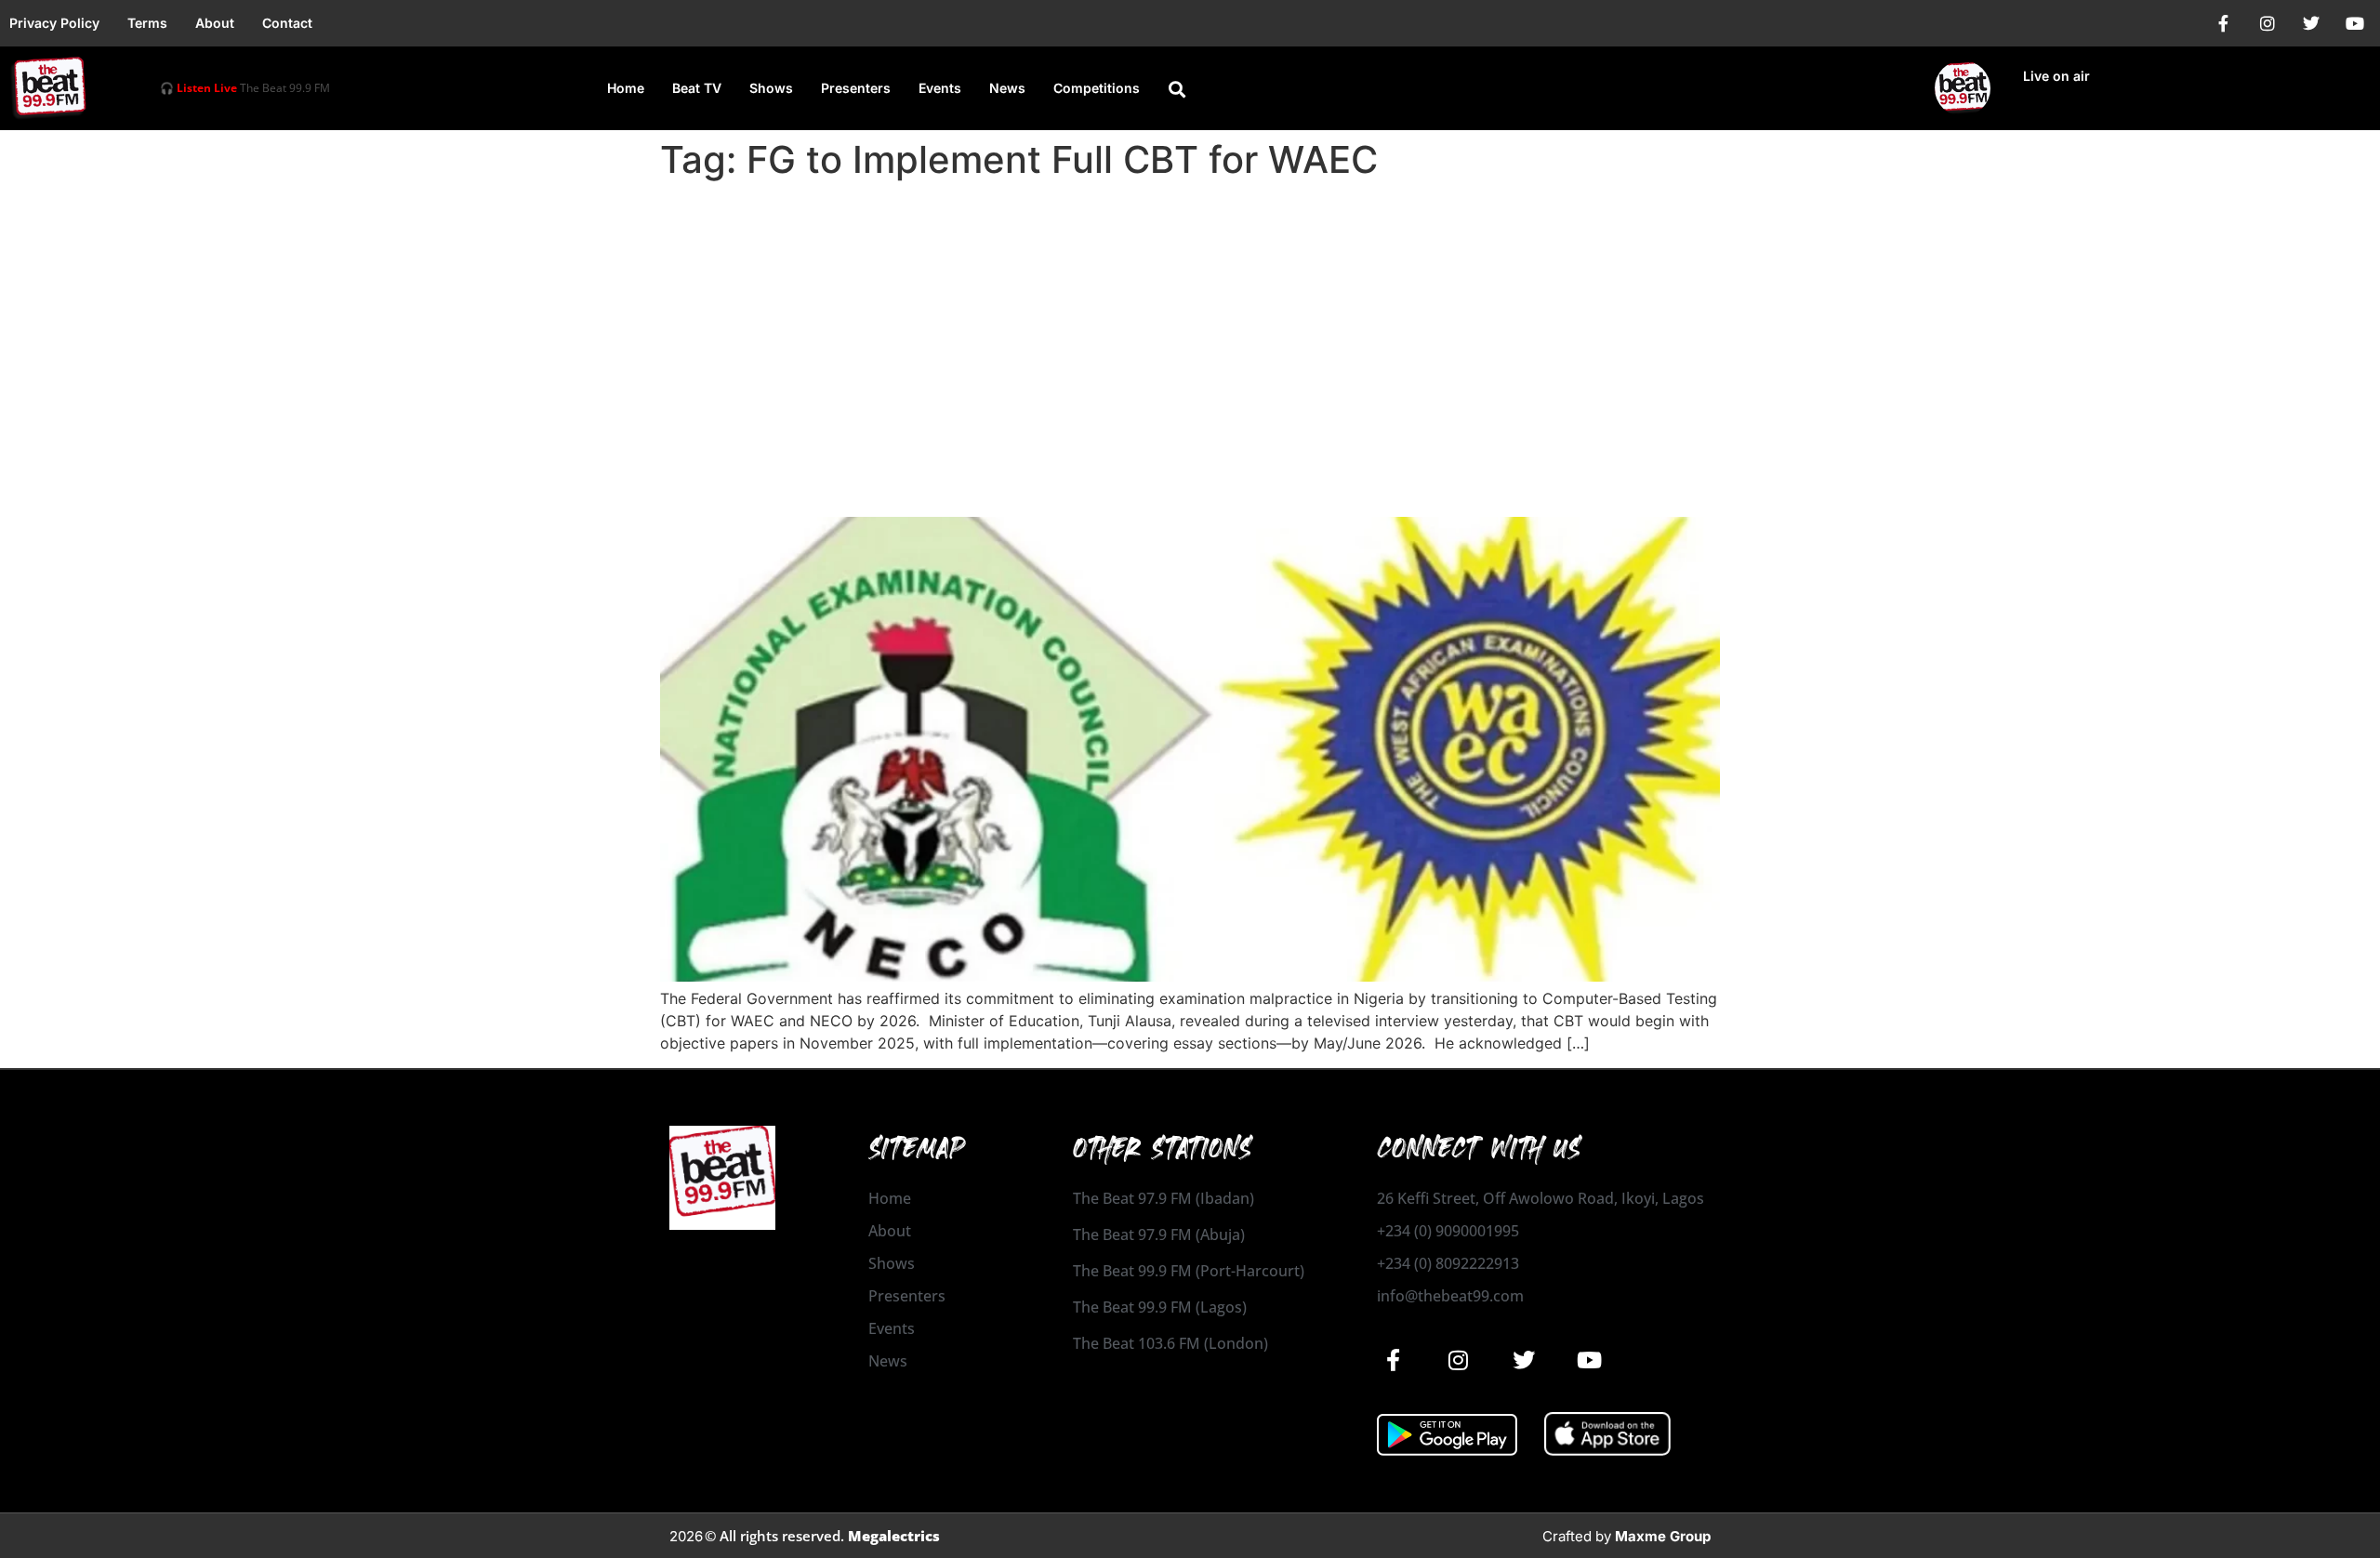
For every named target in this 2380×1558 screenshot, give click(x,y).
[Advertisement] (1190, 327)
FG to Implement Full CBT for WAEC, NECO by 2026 (1024, 484)
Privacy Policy (54, 23)
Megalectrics (894, 1536)
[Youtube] (2355, 23)
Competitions (1097, 88)
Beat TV (697, 88)
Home (626, 88)
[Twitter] (2311, 23)
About (215, 23)
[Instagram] (2268, 23)
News (1007, 88)
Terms (147, 23)
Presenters (856, 88)
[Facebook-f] (2224, 23)
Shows (771, 88)
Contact (287, 23)
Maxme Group (1663, 1536)
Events (940, 88)
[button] (1177, 89)
